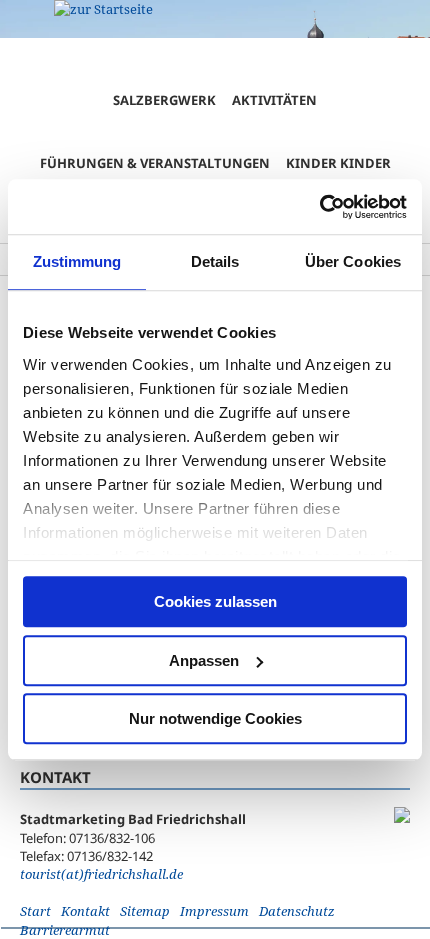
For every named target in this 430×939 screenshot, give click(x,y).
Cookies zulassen (215, 601)
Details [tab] (215, 261)
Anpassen (204, 660)
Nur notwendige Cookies (215, 718)
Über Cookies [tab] (353, 261)
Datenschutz (297, 911)
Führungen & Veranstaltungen (155, 163)
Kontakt (85, 911)
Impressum (214, 911)
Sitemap (145, 911)
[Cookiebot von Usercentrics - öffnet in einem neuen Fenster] (319, 207)
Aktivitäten (274, 100)
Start (35, 911)
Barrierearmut (65, 930)
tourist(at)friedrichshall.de (101, 874)
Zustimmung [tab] (77, 261)
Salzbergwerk (164, 100)
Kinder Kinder (338, 163)
